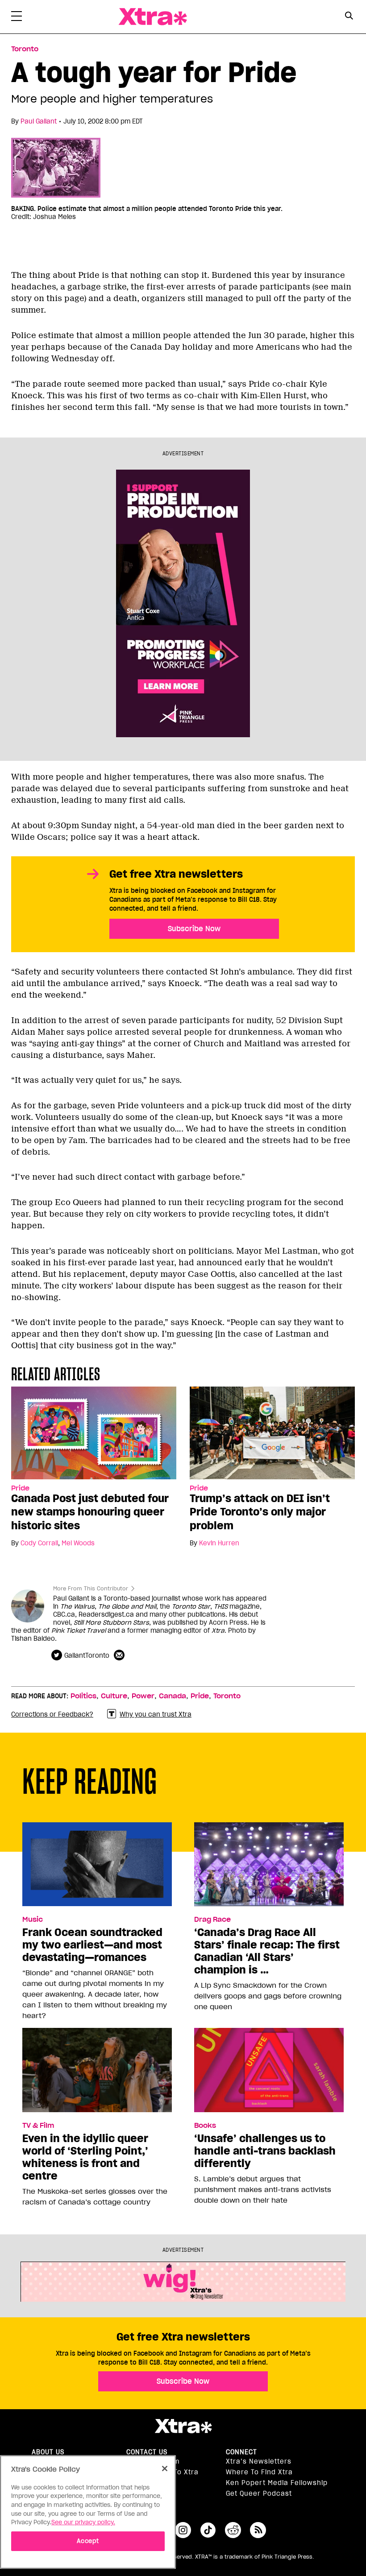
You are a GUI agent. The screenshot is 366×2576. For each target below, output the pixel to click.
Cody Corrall (39, 1543)
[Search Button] (349, 16)
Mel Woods (78, 1543)
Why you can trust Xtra (156, 1714)
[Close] (165, 2469)
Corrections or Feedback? (52, 1714)
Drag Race (212, 1920)
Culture (114, 1696)
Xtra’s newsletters (259, 2461)
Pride (20, 1488)
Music (33, 1920)
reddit (233, 2530)
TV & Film (38, 2126)
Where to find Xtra (259, 2472)
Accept (88, 2541)
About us (48, 2452)
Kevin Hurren (219, 1543)
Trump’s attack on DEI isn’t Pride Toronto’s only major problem (260, 1512)
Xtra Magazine (153, 17)
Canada (173, 1696)
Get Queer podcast (259, 2493)
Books (205, 2126)
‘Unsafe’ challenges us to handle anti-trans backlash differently (265, 2151)
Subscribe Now (194, 929)
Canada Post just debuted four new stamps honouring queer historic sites (90, 1512)
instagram (183, 2530)
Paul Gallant (39, 121)
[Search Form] (349, 17)
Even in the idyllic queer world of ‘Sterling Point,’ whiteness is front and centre (85, 2157)
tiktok (208, 2530)
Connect (241, 2452)
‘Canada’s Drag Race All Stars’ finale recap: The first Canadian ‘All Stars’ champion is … (267, 1951)
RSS (258, 2530)
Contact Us (147, 2452)
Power (143, 1696)
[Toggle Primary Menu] (17, 18)
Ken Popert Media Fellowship (277, 2483)
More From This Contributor (91, 1588)
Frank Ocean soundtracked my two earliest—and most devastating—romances (92, 1945)
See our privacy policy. (83, 2522)
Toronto (25, 49)
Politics (83, 1696)
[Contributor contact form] (120, 1655)
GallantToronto (87, 1655)
